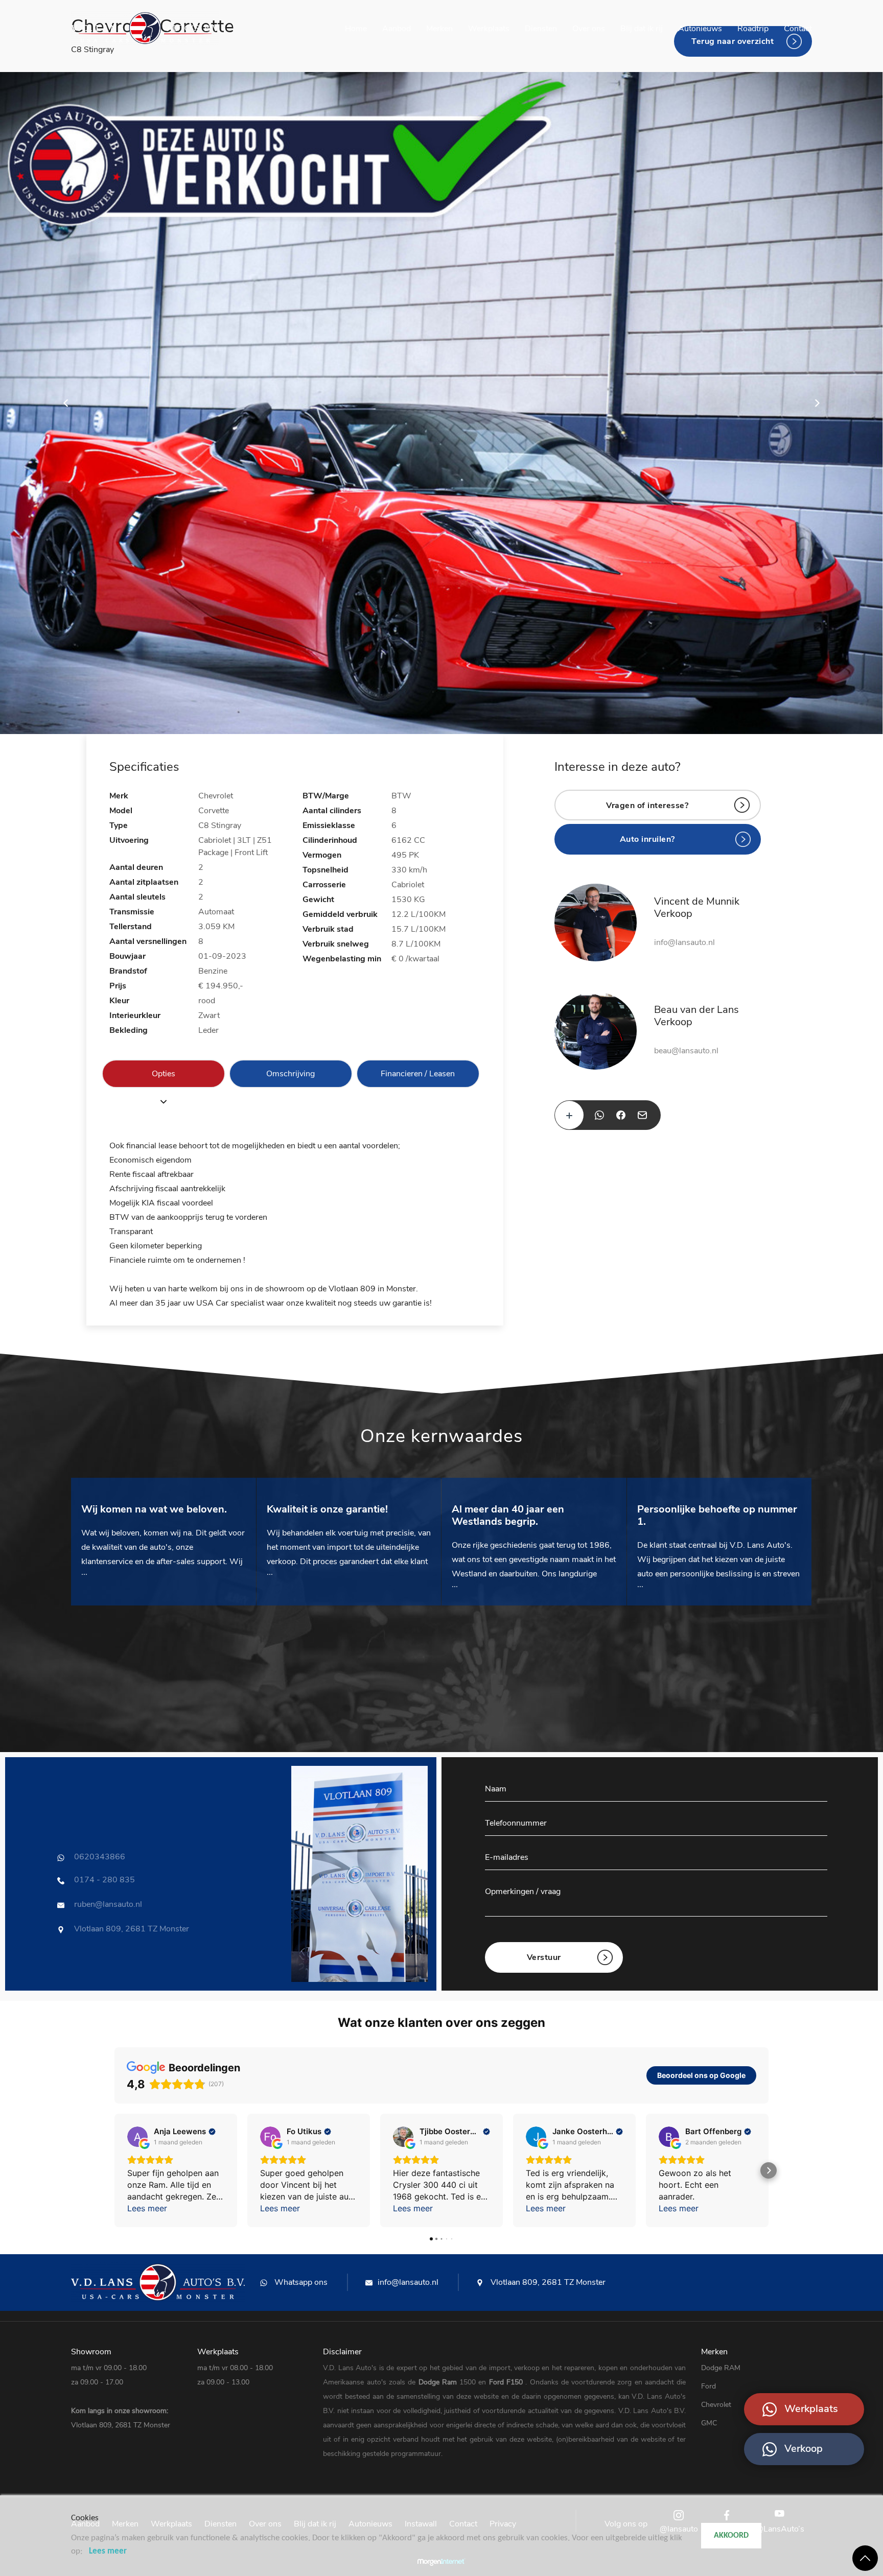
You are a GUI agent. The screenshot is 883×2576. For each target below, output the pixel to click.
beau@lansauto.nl (686, 1051)
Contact (798, 29)
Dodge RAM (721, 2368)
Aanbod (397, 29)
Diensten (541, 29)
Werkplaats (489, 29)
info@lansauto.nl (684, 942)
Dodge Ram (439, 2382)
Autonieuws (700, 29)
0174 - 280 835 (104, 1880)
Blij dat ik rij (642, 29)
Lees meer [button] (147, 2208)
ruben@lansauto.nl (108, 1904)
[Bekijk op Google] (137, 2137)
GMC (709, 2423)
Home (356, 29)
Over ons (589, 29)
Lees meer (108, 2551)
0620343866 (100, 1857)
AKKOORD (731, 2536)
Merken (439, 29)
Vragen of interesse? (647, 806)
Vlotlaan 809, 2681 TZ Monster (547, 2282)
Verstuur (544, 1957)
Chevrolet (716, 2405)
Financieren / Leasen (418, 1074)
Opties (164, 1074)
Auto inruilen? (647, 839)
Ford (498, 2382)
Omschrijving (291, 1074)
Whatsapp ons (300, 2282)
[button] (114, 2170)
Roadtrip (753, 29)
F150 (516, 2382)
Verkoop (804, 2449)
